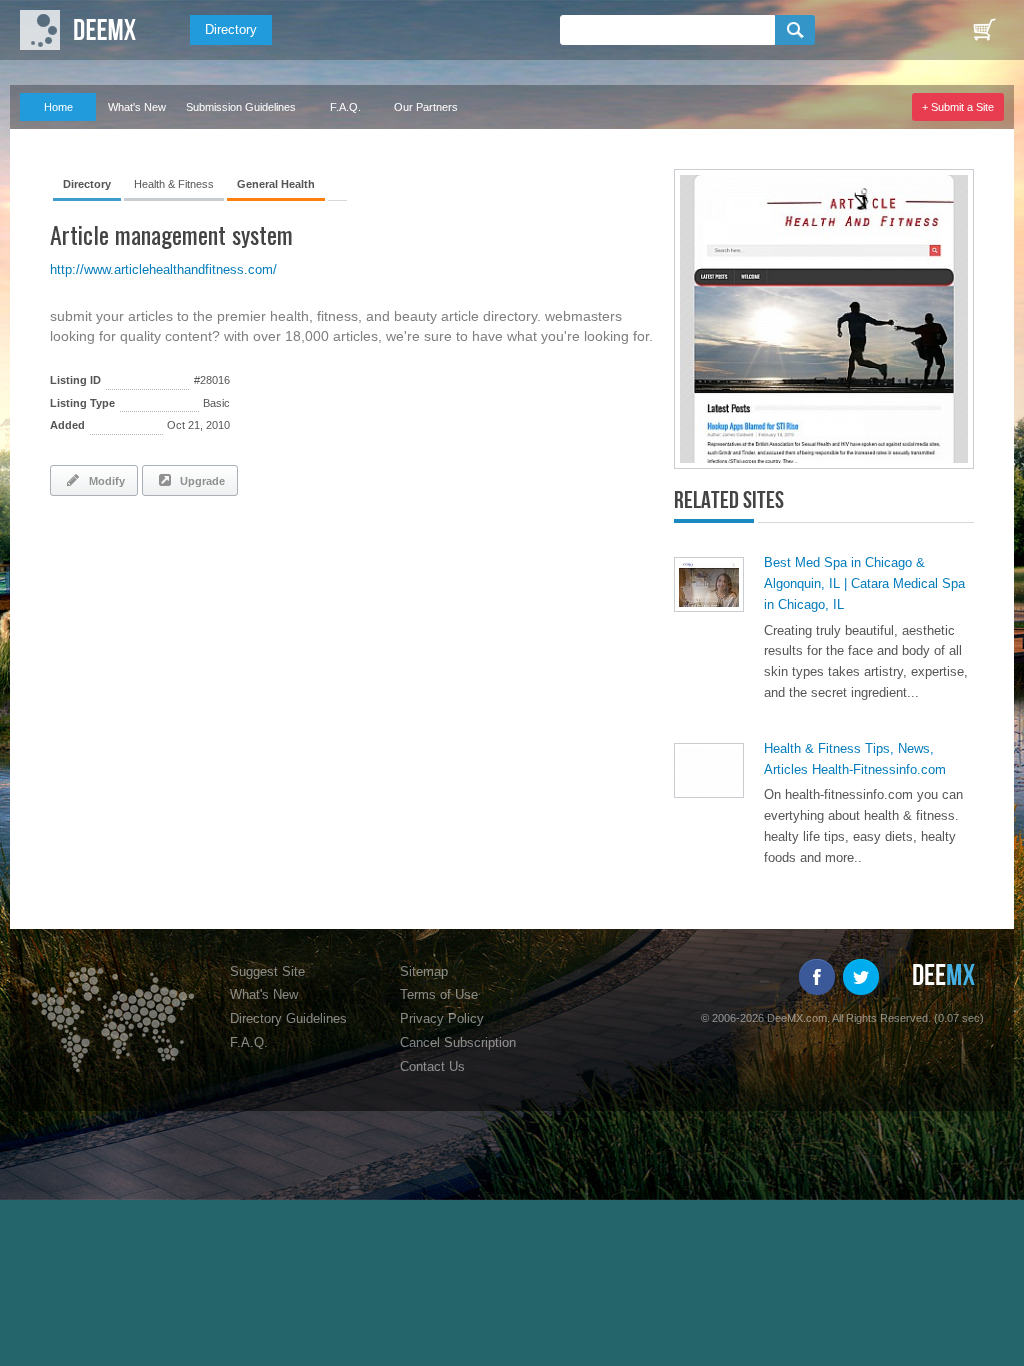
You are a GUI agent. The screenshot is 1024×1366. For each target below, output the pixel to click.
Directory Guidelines (288, 1018)
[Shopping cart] (984, 30)
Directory (231, 29)
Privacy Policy (442, 1018)
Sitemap (424, 971)
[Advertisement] (284, 566)
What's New (137, 107)
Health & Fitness (174, 184)
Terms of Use (439, 994)
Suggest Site (267, 971)
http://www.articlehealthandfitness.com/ (163, 269)
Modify (104, 481)
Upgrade (199, 481)
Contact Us (432, 1066)
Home (58, 107)
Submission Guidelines (241, 107)
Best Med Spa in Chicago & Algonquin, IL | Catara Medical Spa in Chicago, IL (864, 583)
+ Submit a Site (958, 107)
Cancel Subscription (458, 1042)
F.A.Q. (345, 107)
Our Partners (426, 107)
